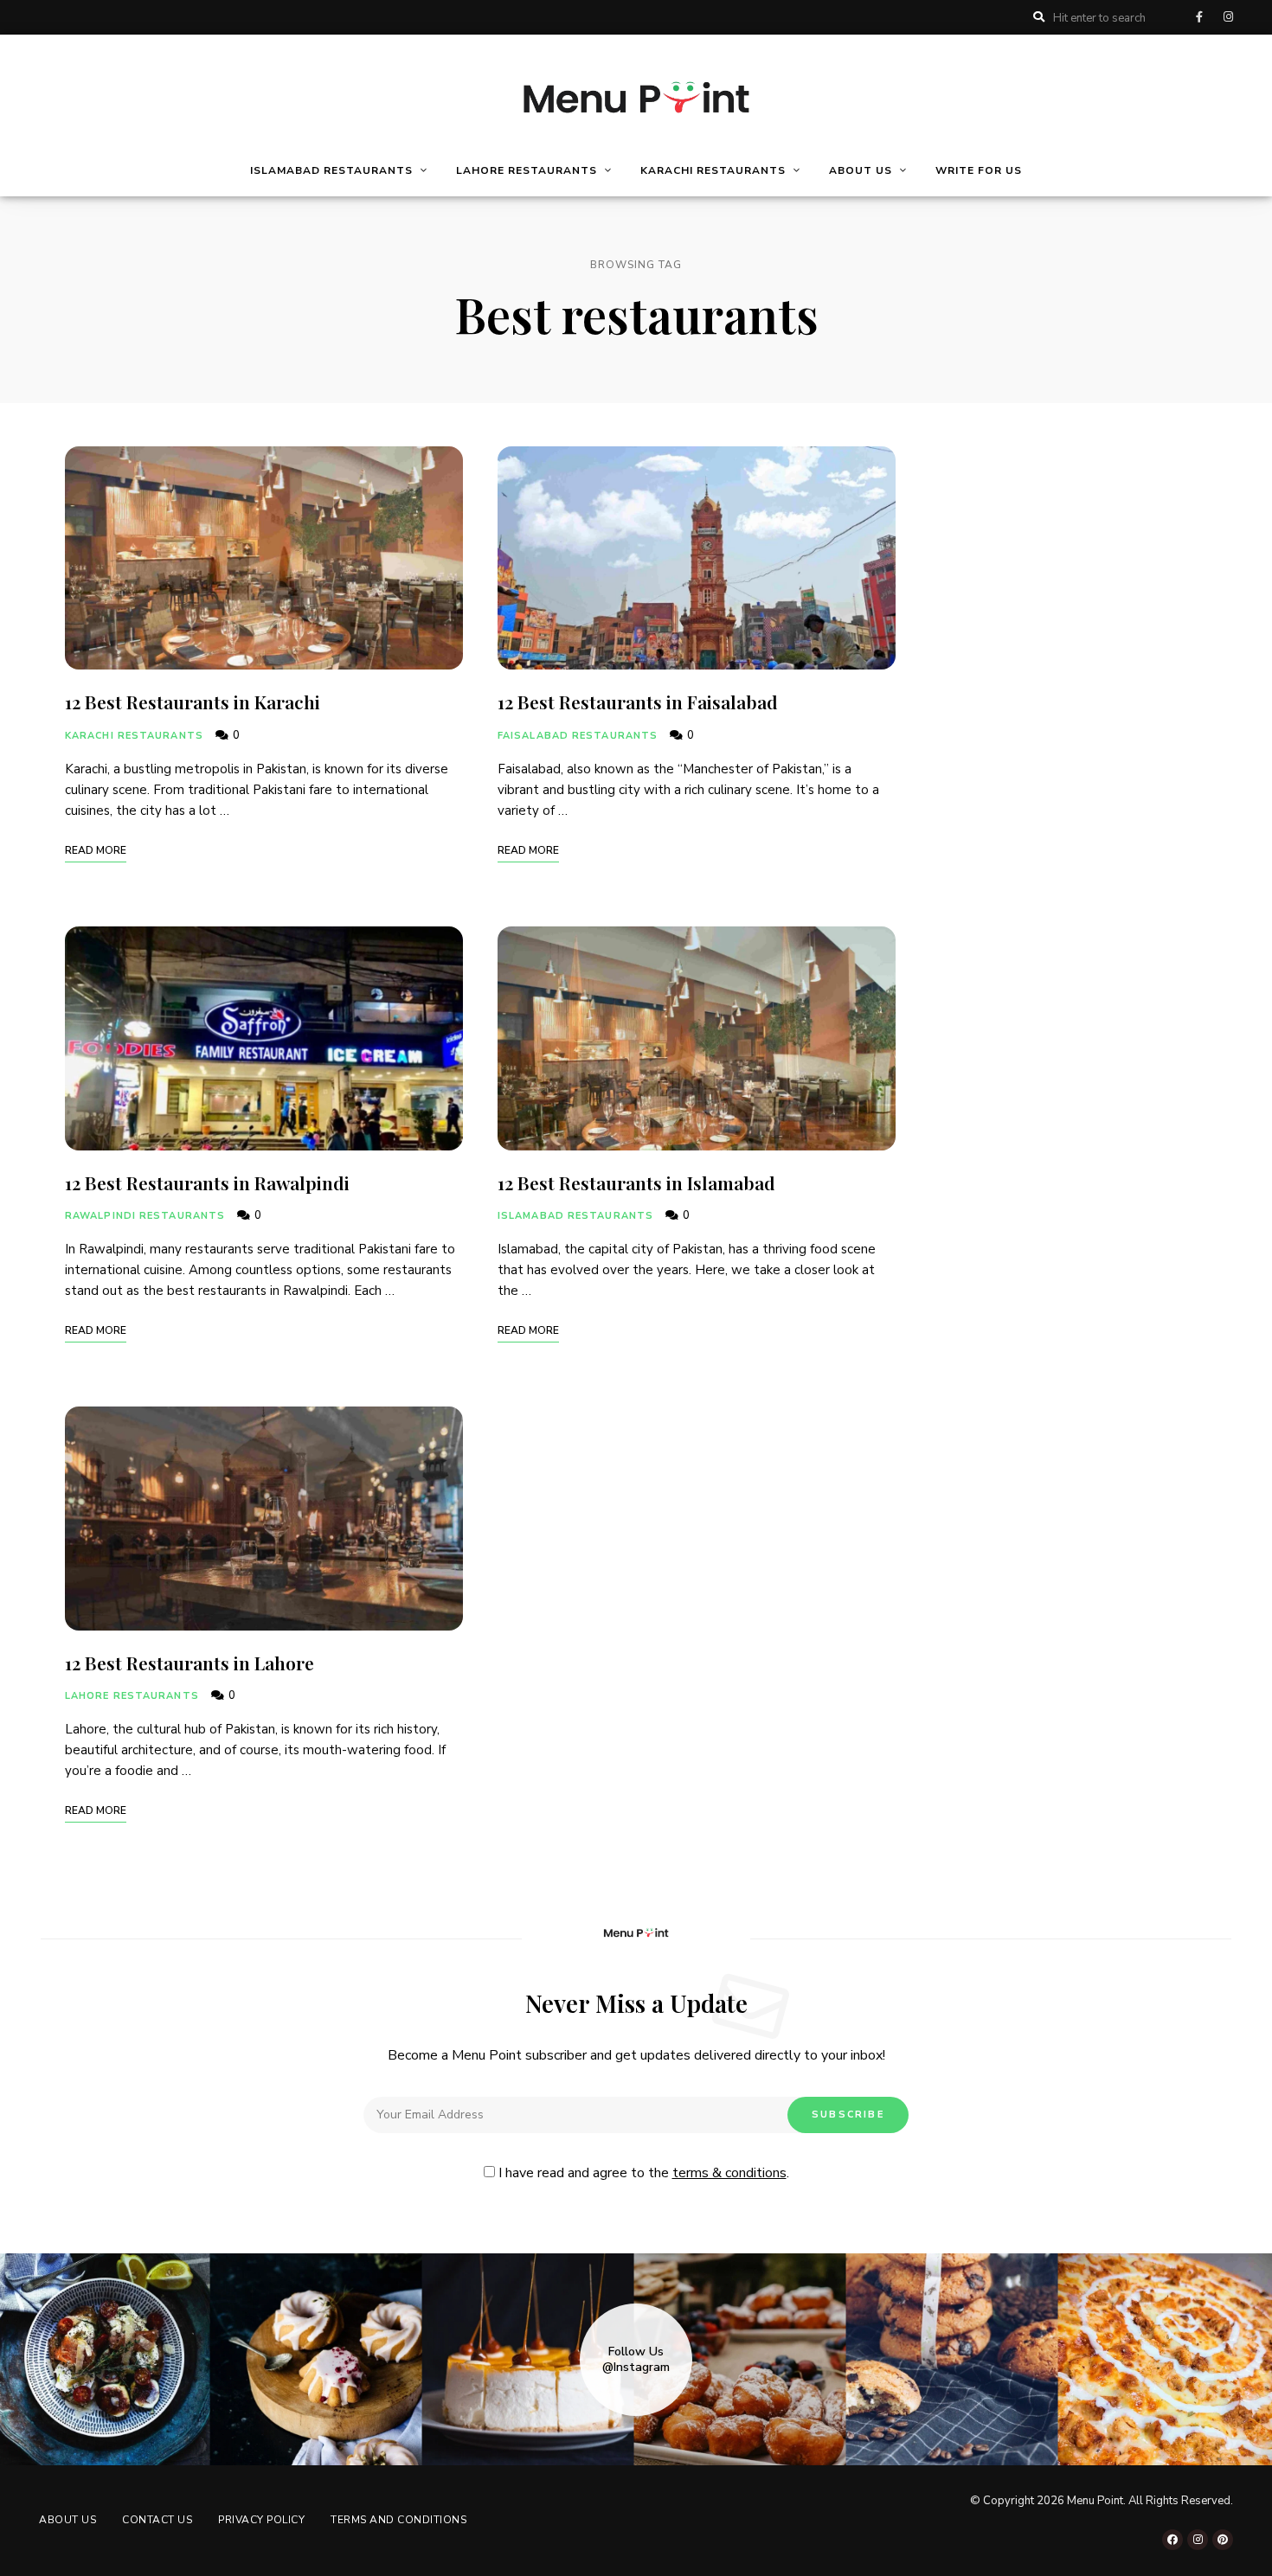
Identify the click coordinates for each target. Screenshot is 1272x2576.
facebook (1199, 17)
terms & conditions (729, 2173)
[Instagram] (1198, 2540)
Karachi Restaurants (134, 736)
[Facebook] (1172, 2540)
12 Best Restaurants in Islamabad (636, 1182)
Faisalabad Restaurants (578, 736)
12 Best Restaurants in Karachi (193, 702)
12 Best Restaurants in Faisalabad (638, 702)
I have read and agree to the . (642, 2173)
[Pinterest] (1223, 2540)
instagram (1228, 17)
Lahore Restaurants (132, 1696)
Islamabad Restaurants (575, 1216)
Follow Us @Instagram (636, 2360)
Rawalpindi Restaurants (145, 1216)
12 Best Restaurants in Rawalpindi (209, 1182)
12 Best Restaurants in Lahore (190, 1663)
